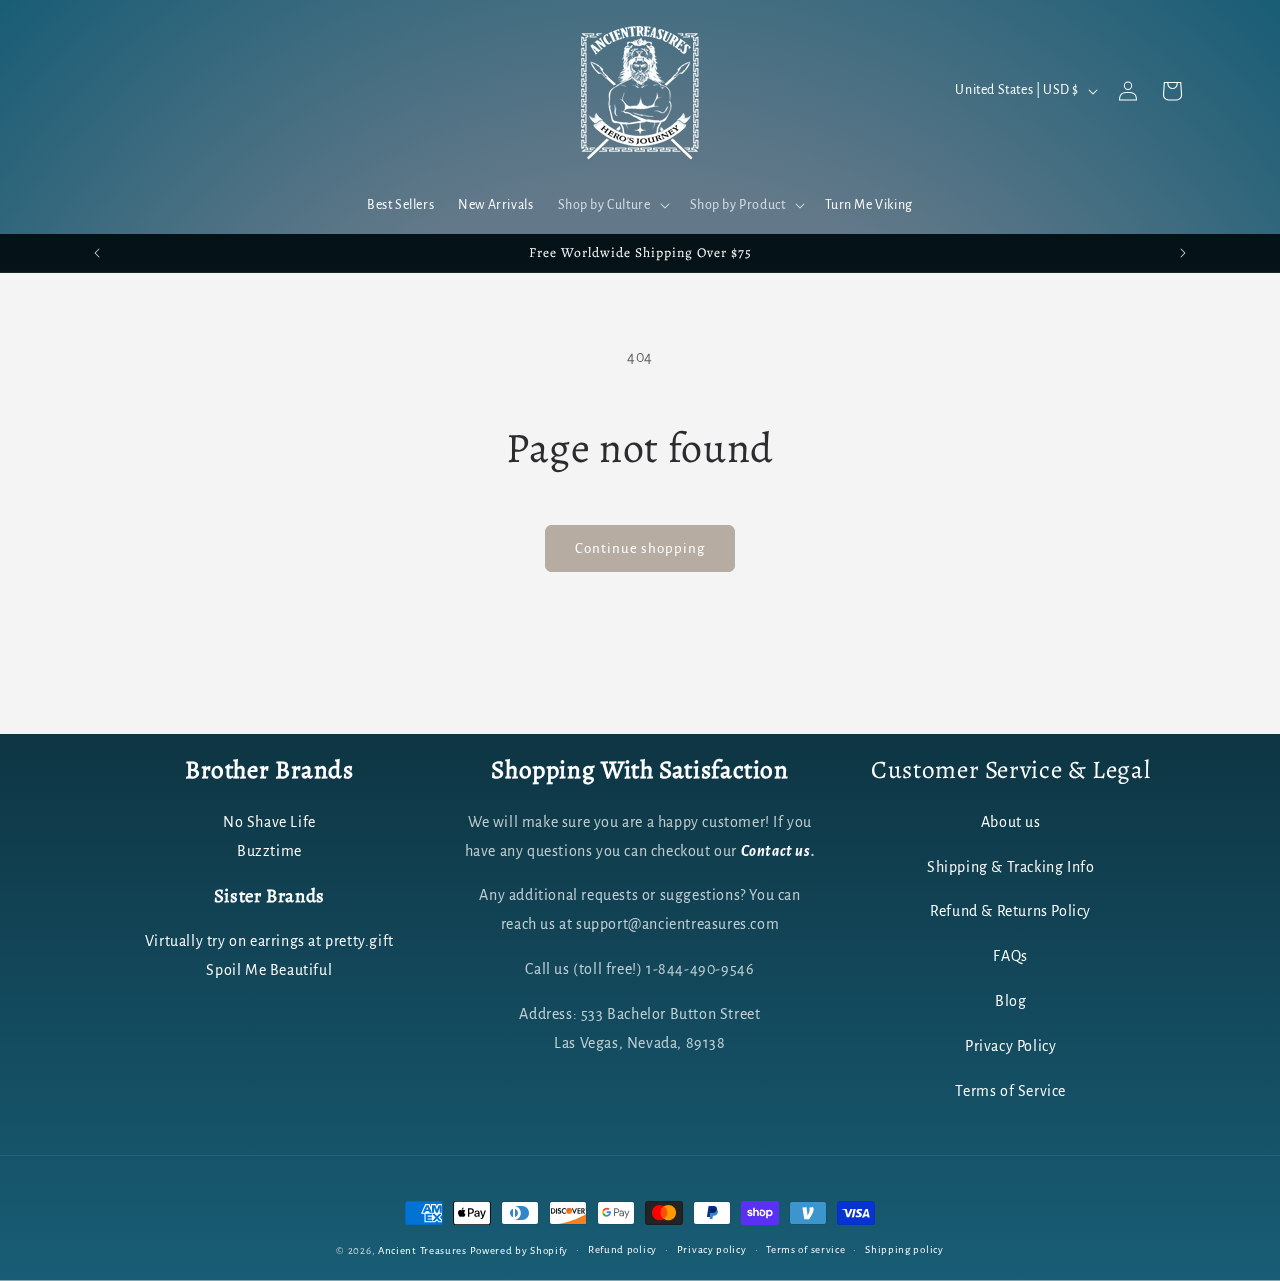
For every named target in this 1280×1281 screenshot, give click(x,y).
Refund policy (622, 1249)
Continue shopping (640, 548)
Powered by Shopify (519, 1250)
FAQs (1010, 956)
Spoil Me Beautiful (269, 970)
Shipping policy (904, 1249)
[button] (612, 205)
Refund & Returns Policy (1010, 911)
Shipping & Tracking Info (1010, 867)
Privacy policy (712, 1249)
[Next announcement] (1183, 253)
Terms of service (805, 1249)
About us (1011, 822)
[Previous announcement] (97, 253)
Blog (1010, 1001)
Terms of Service (1010, 1091)
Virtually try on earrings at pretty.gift (269, 941)
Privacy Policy (1010, 1046)
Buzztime (269, 851)
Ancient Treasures (422, 1250)
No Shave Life (269, 822)
